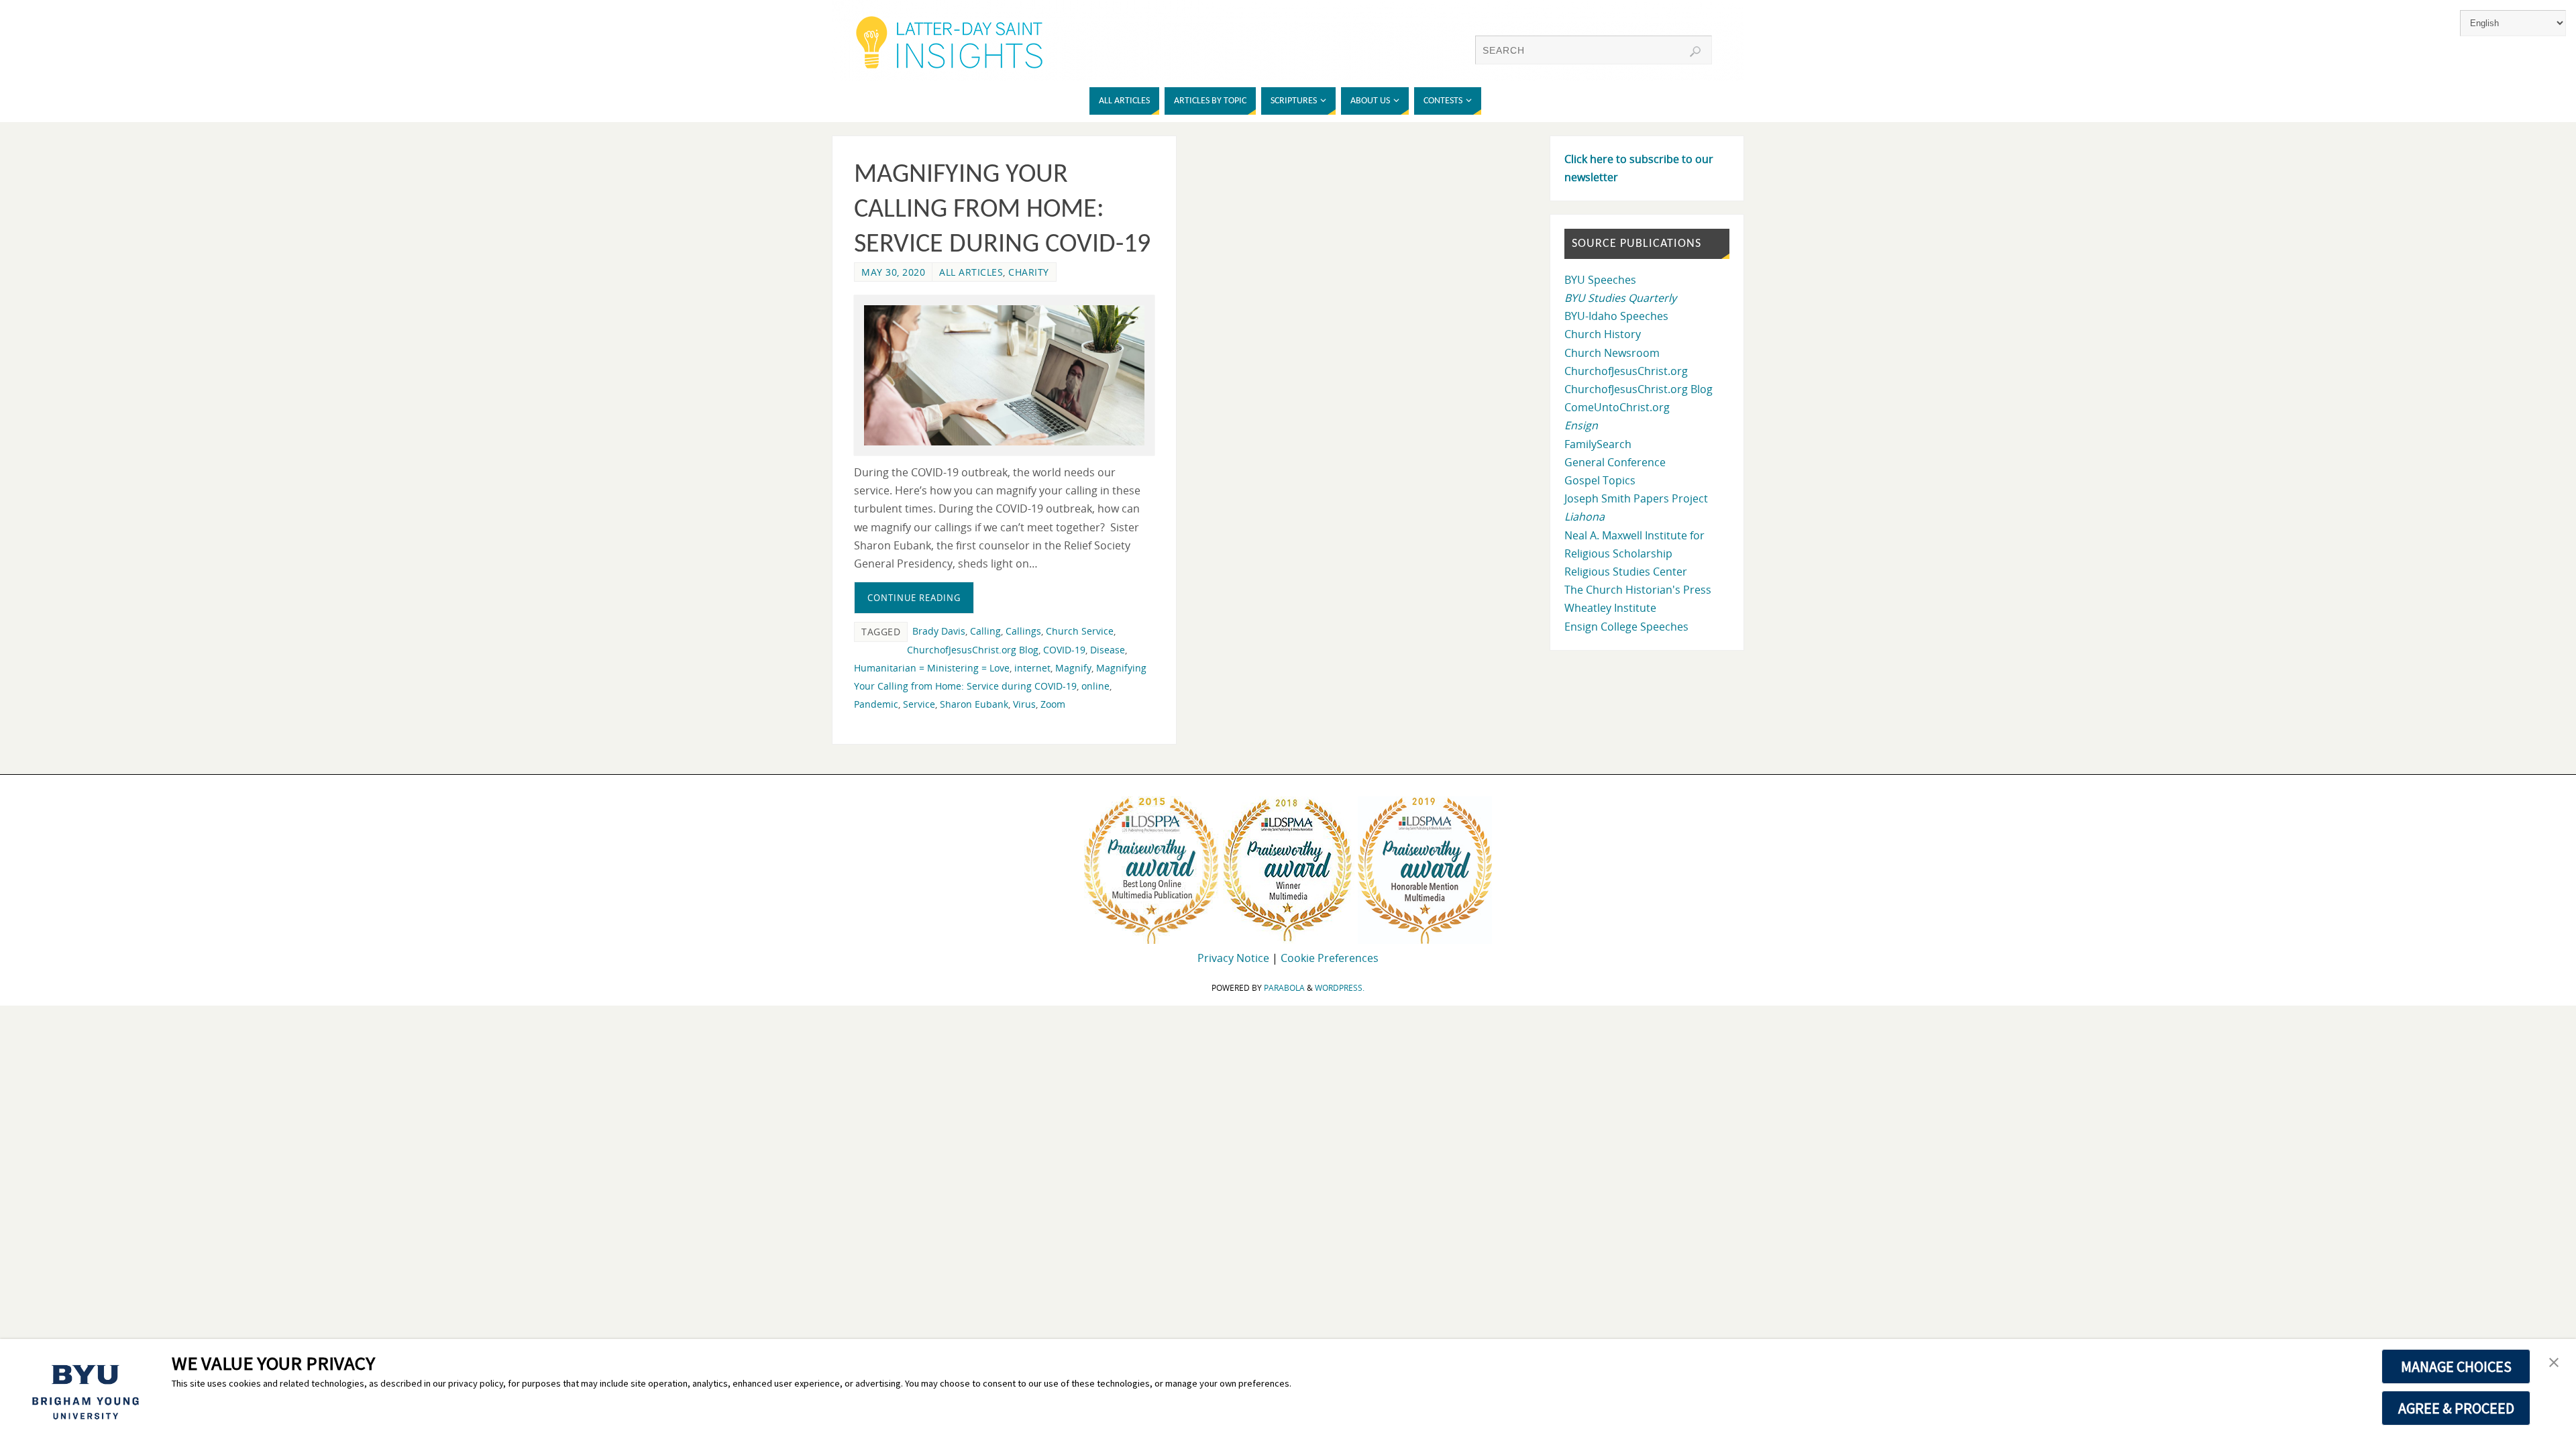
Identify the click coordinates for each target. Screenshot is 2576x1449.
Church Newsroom (1612, 353)
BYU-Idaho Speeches (1616, 316)
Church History (1603, 334)
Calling (985, 631)
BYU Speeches (1600, 280)
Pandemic (876, 704)
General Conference (1615, 462)
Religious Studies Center (1626, 572)
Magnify (1073, 668)
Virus (1024, 704)
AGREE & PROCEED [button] (2456, 1408)
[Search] (1695, 52)
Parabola (1284, 988)
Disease (1108, 650)
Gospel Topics (1600, 480)
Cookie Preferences (1330, 958)
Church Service (1080, 631)
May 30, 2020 (893, 272)
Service (919, 704)
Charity (1029, 272)
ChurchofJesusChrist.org (1626, 371)
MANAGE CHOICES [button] (2456, 1366)
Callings (1023, 631)
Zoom (1053, 704)
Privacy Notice (1233, 958)
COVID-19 (1064, 650)
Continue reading (914, 598)
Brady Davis (939, 631)
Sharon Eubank (974, 704)
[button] (2554, 1363)
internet (1032, 668)
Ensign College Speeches (1626, 627)
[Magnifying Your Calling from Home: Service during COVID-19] (1004, 375)
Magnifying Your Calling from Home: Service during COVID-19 (1002, 210)
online (1095, 686)
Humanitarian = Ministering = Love (932, 668)
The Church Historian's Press (1638, 590)
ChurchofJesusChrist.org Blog (973, 650)
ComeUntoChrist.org (1617, 407)
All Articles (971, 272)
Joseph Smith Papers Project (1636, 498)
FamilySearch (1598, 444)
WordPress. (1340, 988)
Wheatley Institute (1610, 608)
